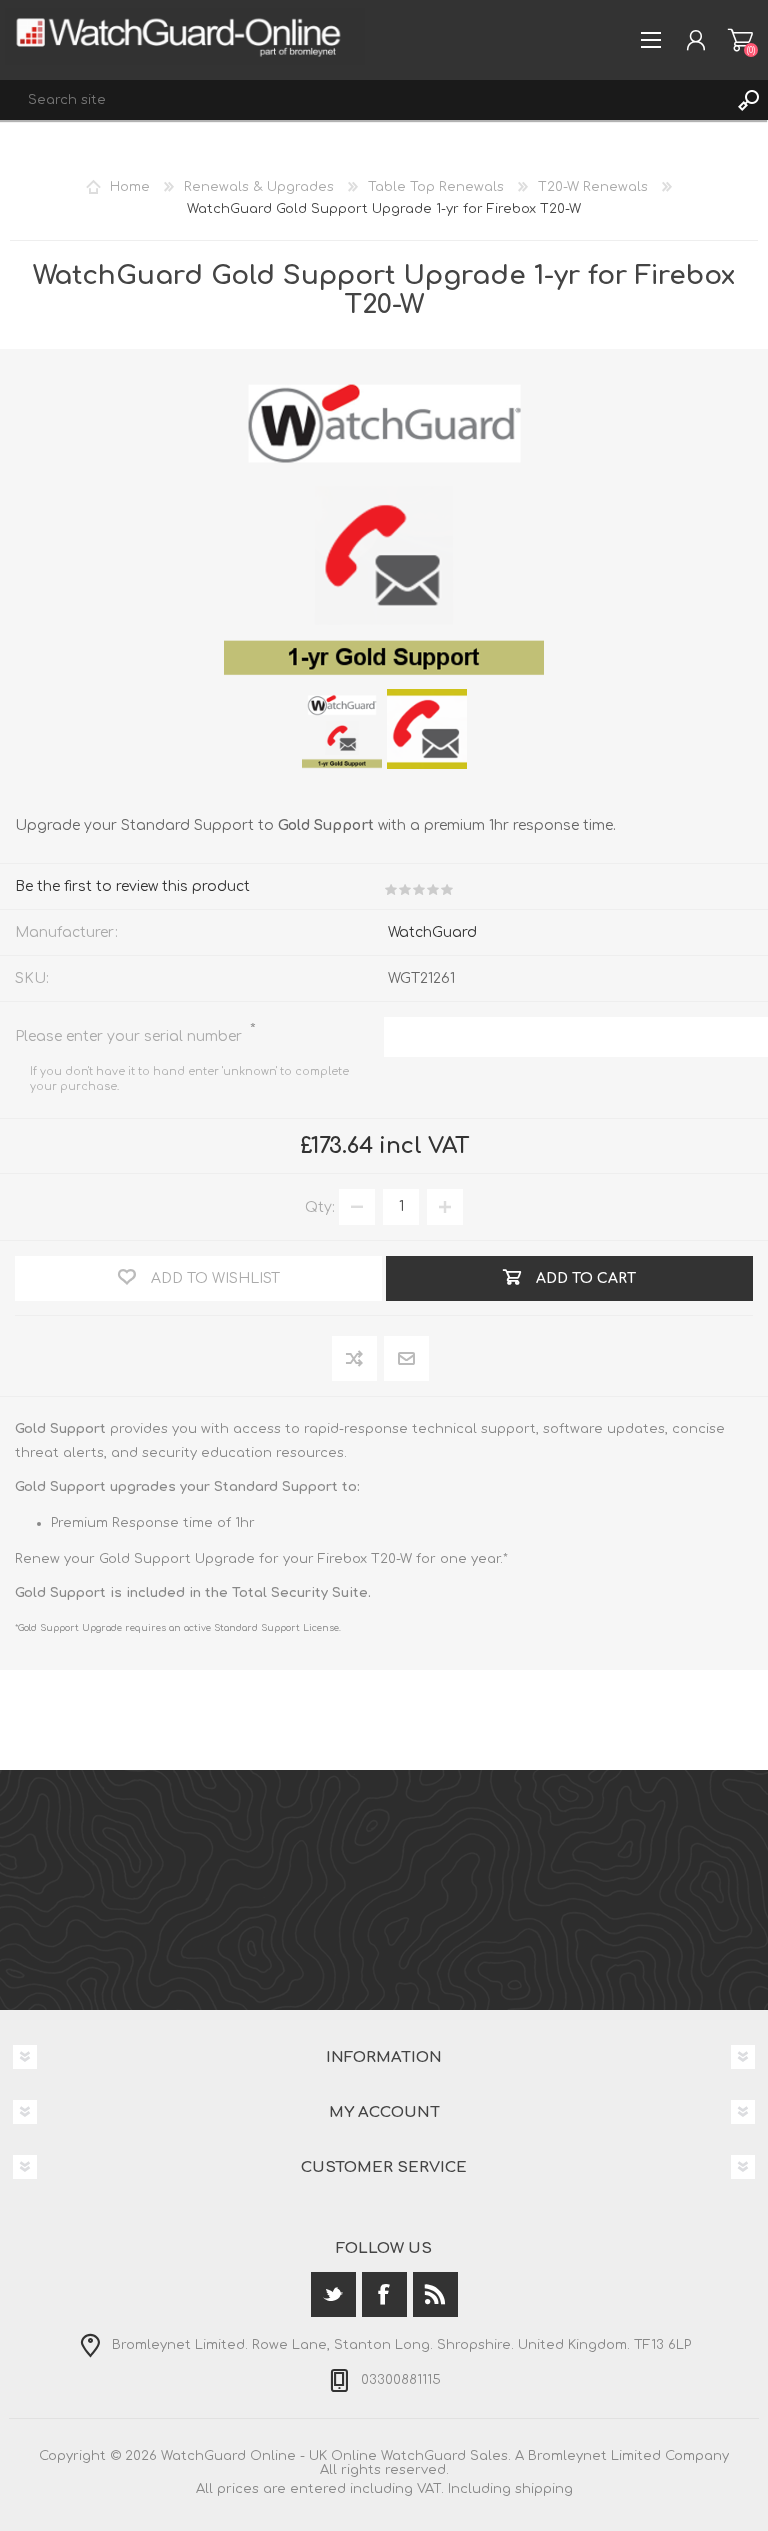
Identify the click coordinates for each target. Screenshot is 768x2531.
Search (748, 100)
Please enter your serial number (130, 1036)
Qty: (320, 1206)
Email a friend (406, 1359)
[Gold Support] (342, 729)
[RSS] (435, 2294)
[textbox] (364, 100)
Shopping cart (740, 40)
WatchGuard (432, 932)
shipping (544, 2489)
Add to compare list (355, 1359)
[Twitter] (333, 2294)
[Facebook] (384, 2294)
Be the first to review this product (132, 886)
